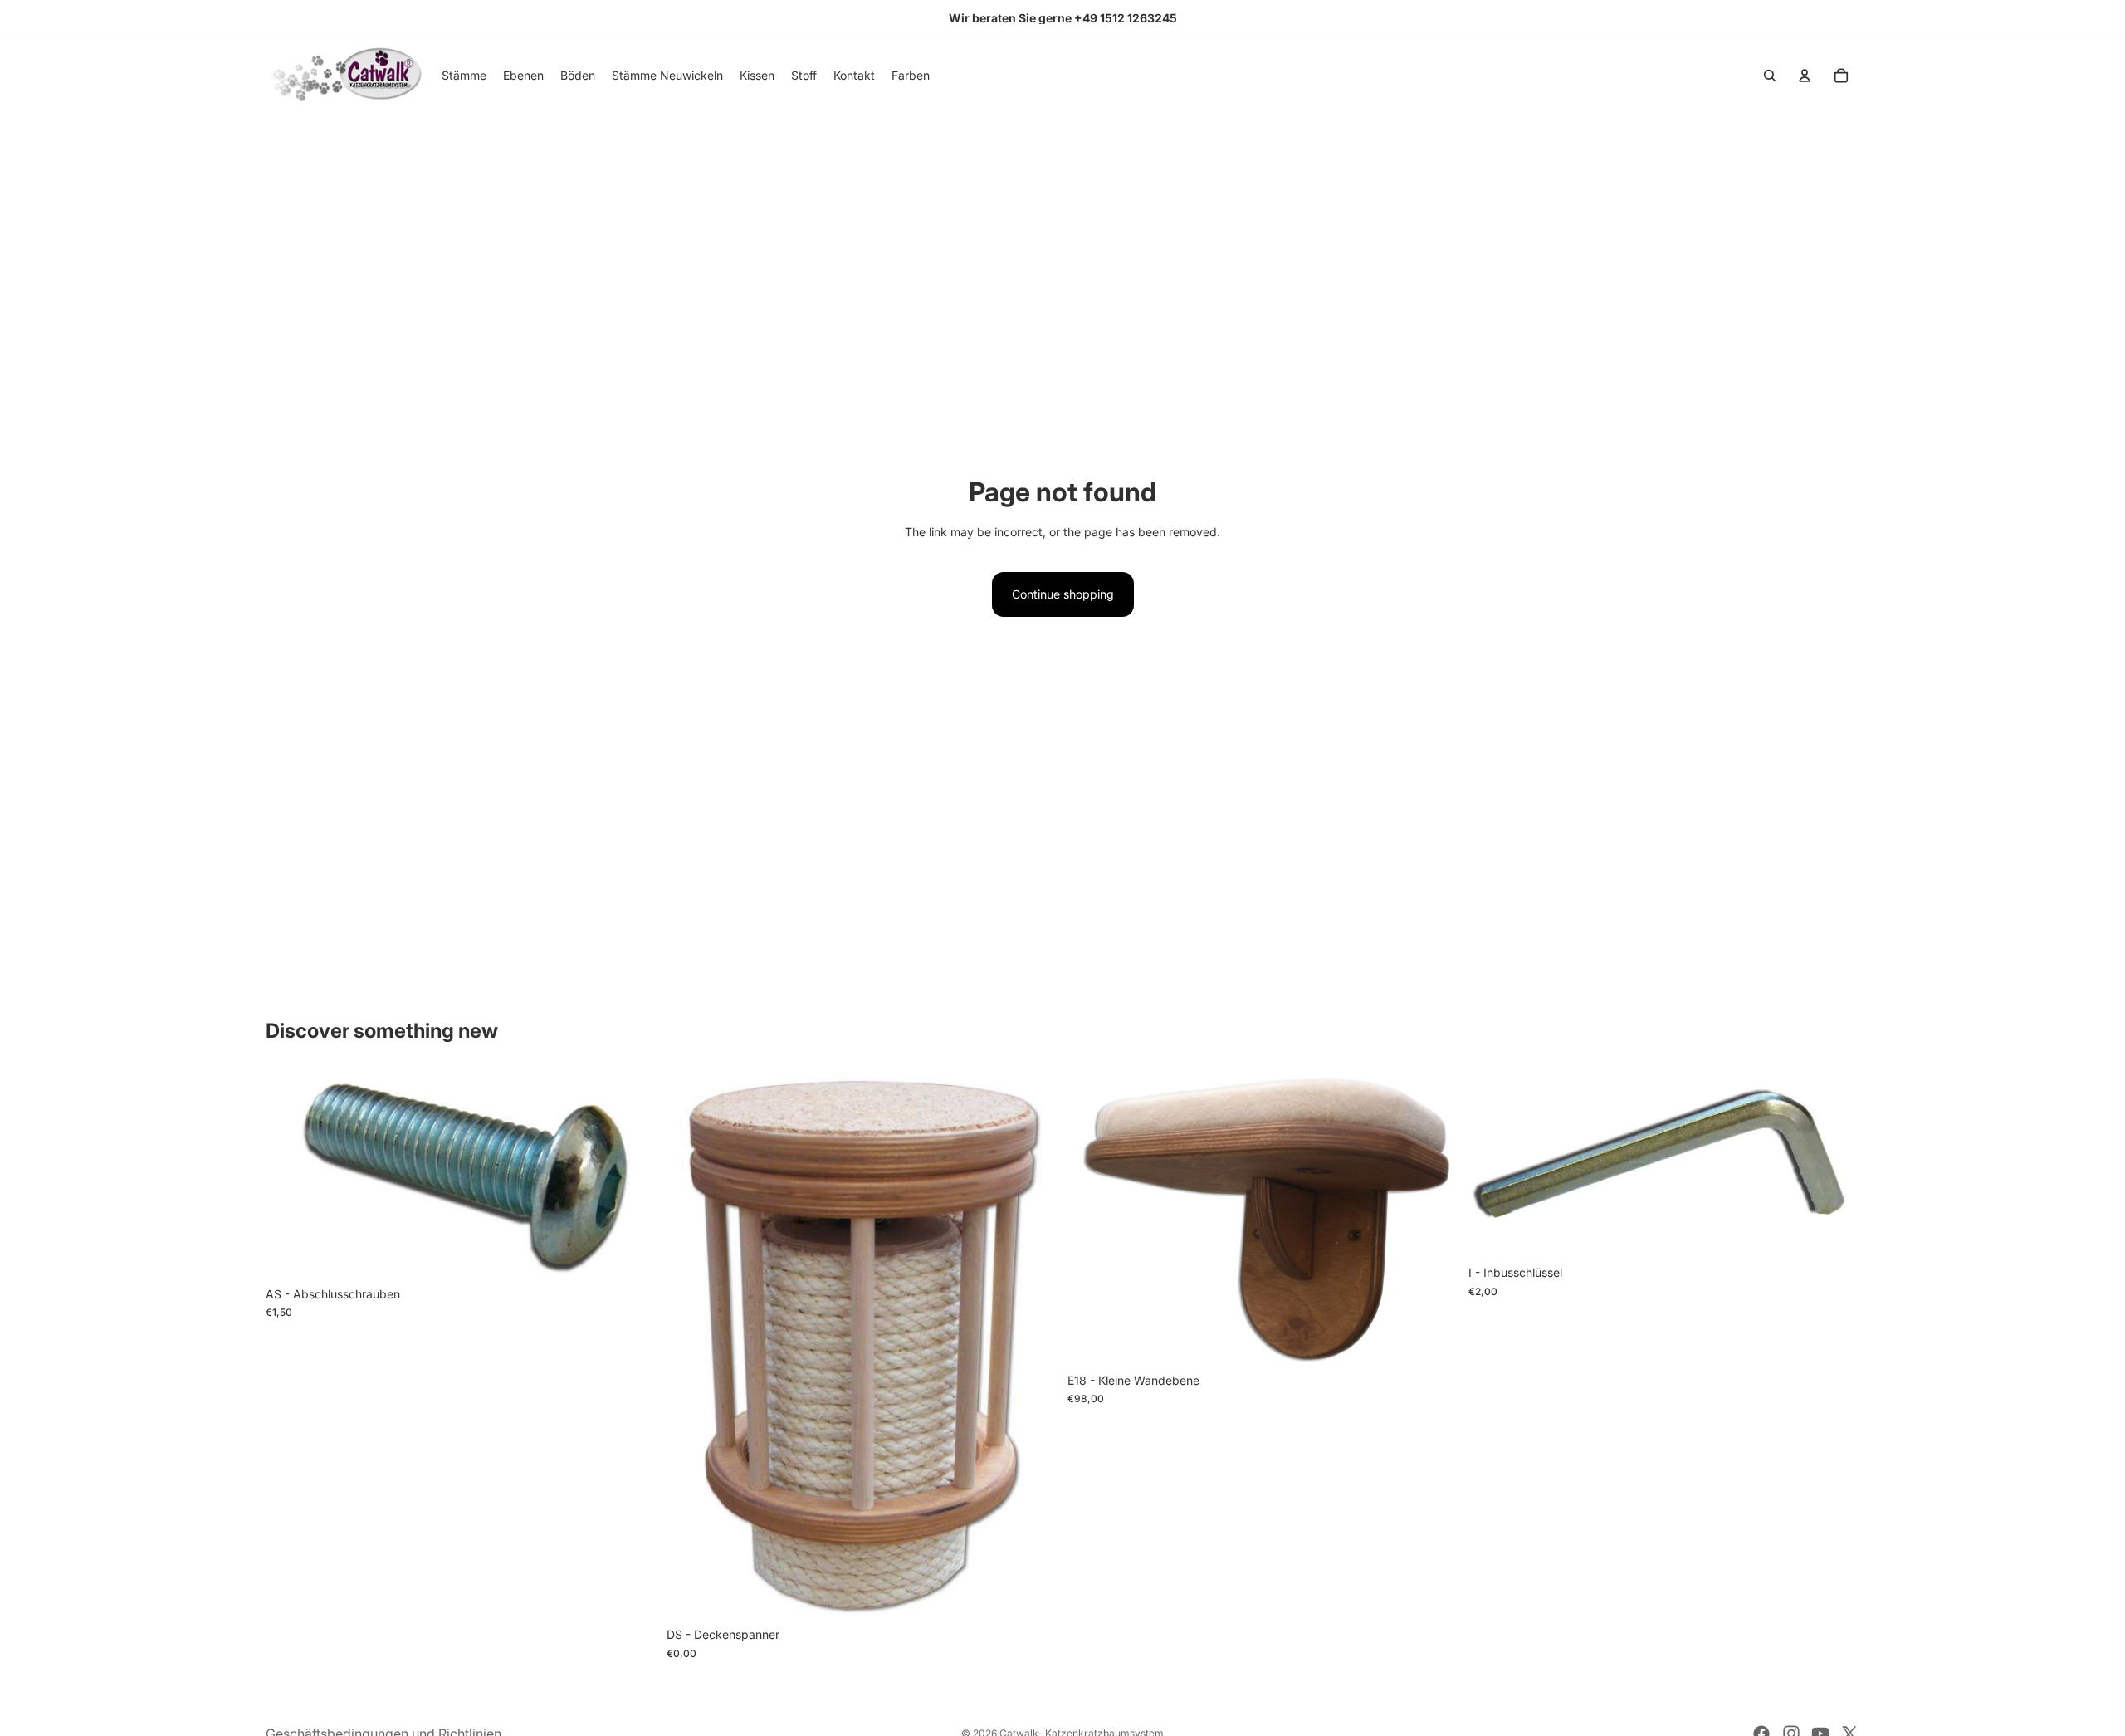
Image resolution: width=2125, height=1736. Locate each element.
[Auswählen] (631, 1253)
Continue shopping (1063, 594)
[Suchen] (1770, 76)
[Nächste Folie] (1434, 1218)
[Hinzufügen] (1834, 1232)
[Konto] (1805, 76)
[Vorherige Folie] (1092, 1218)
